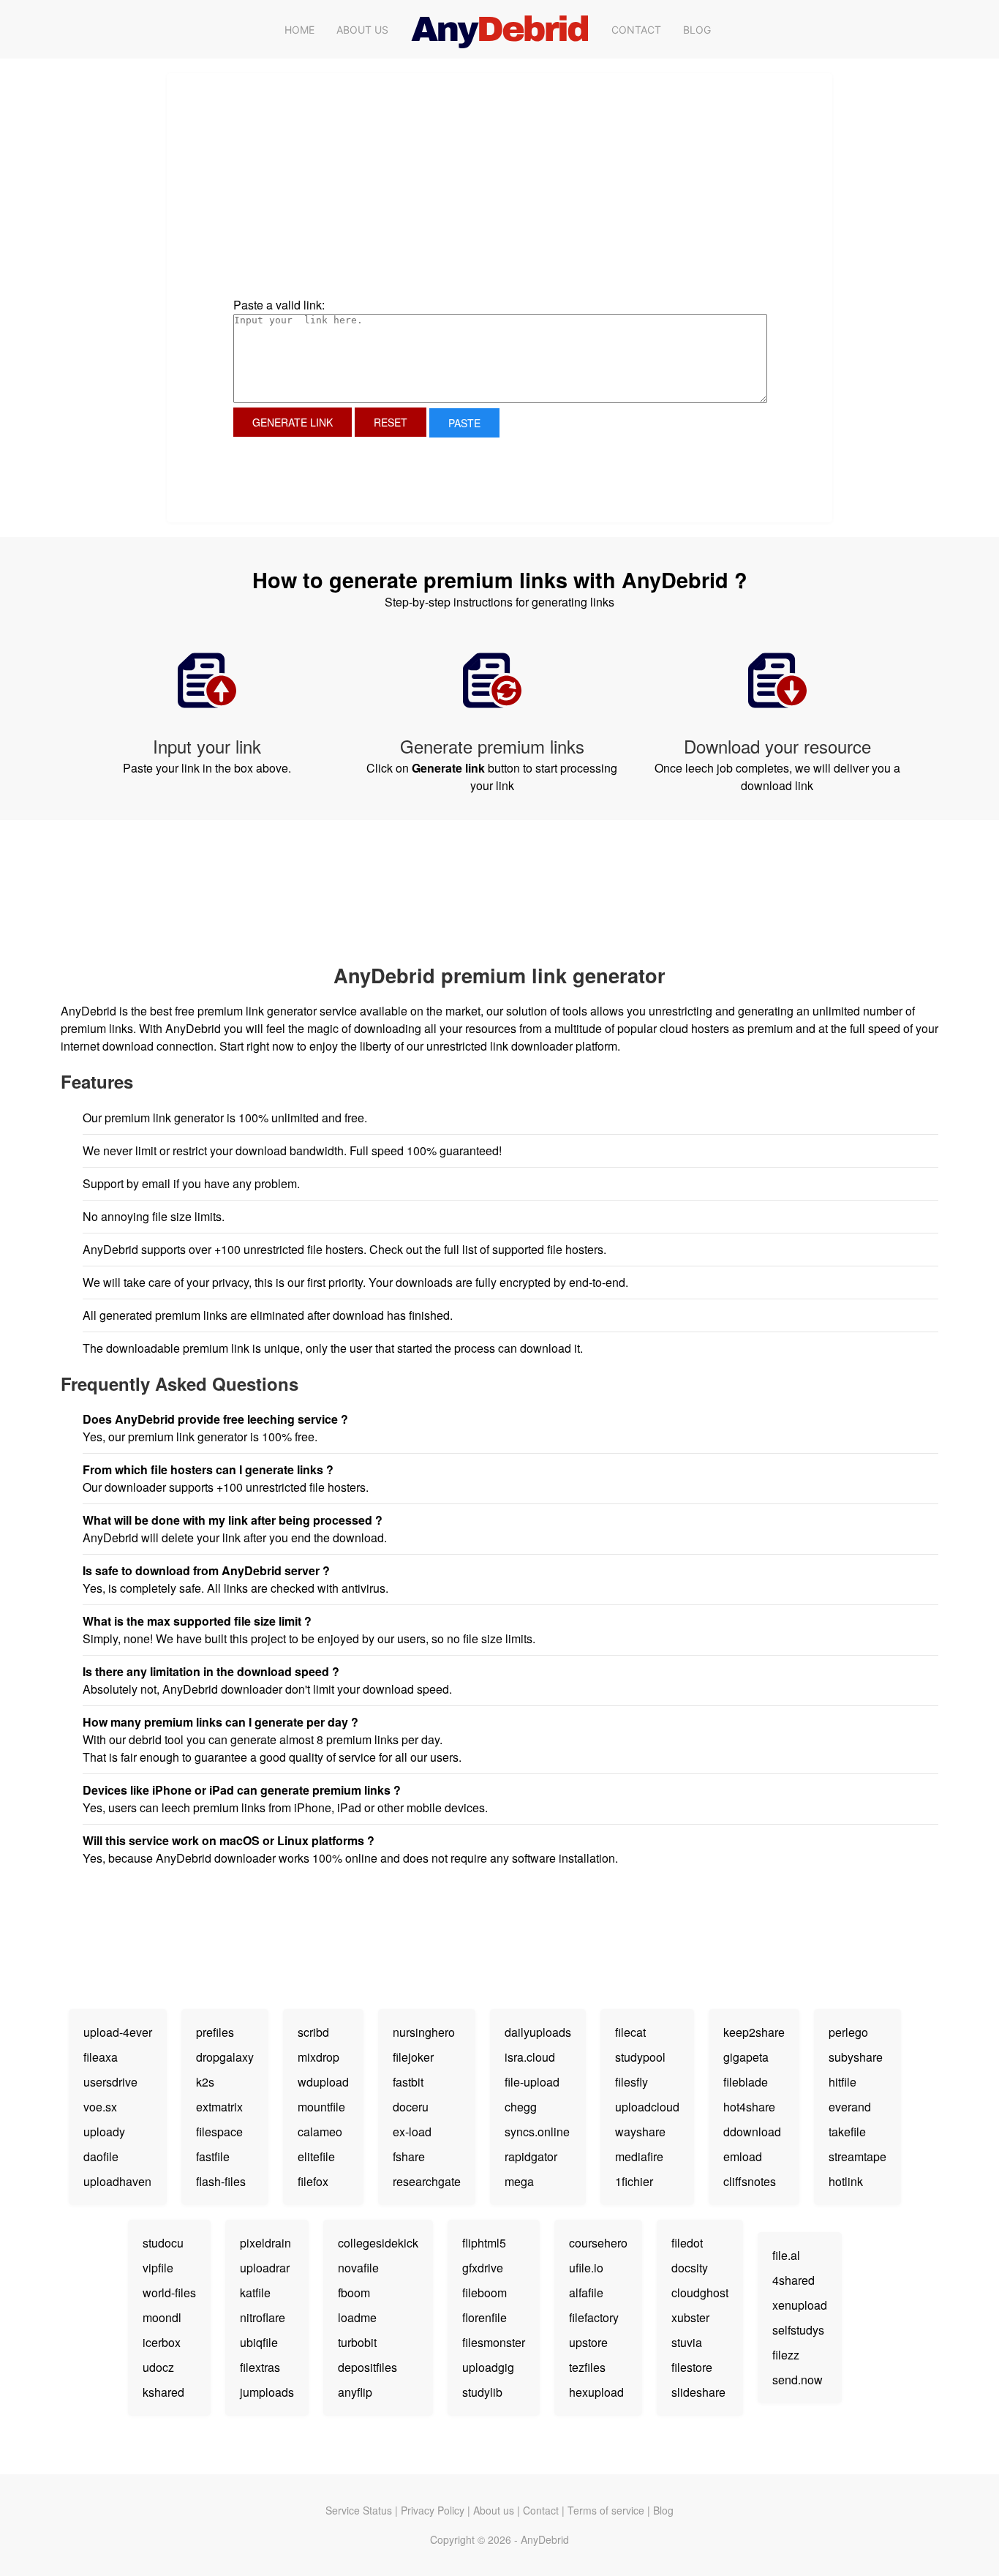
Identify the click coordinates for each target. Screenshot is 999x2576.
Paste (464, 423)
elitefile (316, 2156)
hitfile (842, 2082)
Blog (697, 30)
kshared (163, 2392)
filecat (630, 2032)
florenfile (485, 2317)
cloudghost (700, 2293)
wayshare (640, 2132)
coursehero (598, 2243)
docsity (690, 2268)
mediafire (639, 2156)
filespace (219, 2132)
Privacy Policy (433, 2510)
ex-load (412, 2132)
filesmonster (494, 2342)
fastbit (408, 2082)
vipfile (158, 2268)
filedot (687, 2243)
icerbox (162, 2342)
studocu (163, 2243)
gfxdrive (483, 2268)
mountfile (321, 2107)
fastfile (213, 2156)
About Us (362, 30)
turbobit (357, 2342)
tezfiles (587, 2367)
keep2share (754, 2032)
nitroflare (263, 2317)
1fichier (634, 2181)
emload (743, 2156)
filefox (313, 2181)
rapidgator (531, 2156)
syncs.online (537, 2132)
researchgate (427, 2181)
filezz (786, 2355)
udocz (158, 2367)
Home (299, 30)
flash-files (221, 2181)
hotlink (846, 2181)
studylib (482, 2392)
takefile (847, 2132)
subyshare (856, 2057)
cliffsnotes (750, 2181)
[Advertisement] (379, 200)
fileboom (485, 2293)
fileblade (746, 2082)
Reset (391, 422)
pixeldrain (265, 2243)
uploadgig (488, 2367)
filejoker (413, 2057)
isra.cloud (530, 2057)
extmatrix (219, 2107)
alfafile (586, 2293)
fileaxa (101, 2057)
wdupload (323, 2082)
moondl (162, 2317)
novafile (358, 2268)
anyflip (355, 2392)
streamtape (857, 2156)
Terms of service (606, 2510)
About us (494, 2510)
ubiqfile (259, 2342)
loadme (357, 2317)
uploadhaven (117, 2181)
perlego (848, 2032)
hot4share (749, 2107)
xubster (690, 2317)
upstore (588, 2342)
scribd (313, 2032)
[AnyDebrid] (500, 29)
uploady (104, 2132)
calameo (320, 2132)
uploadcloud (647, 2107)
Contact (636, 30)
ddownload (752, 2132)
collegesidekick (378, 2243)
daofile (101, 2156)
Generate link (293, 422)
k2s (205, 2082)
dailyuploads (538, 2032)
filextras (260, 2367)
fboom (354, 2293)
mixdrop (318, 2057)
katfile (255, 2293)
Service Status (359, 2510)
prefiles (215, 2032)
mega (519, 2181)
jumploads (267, 2392)
